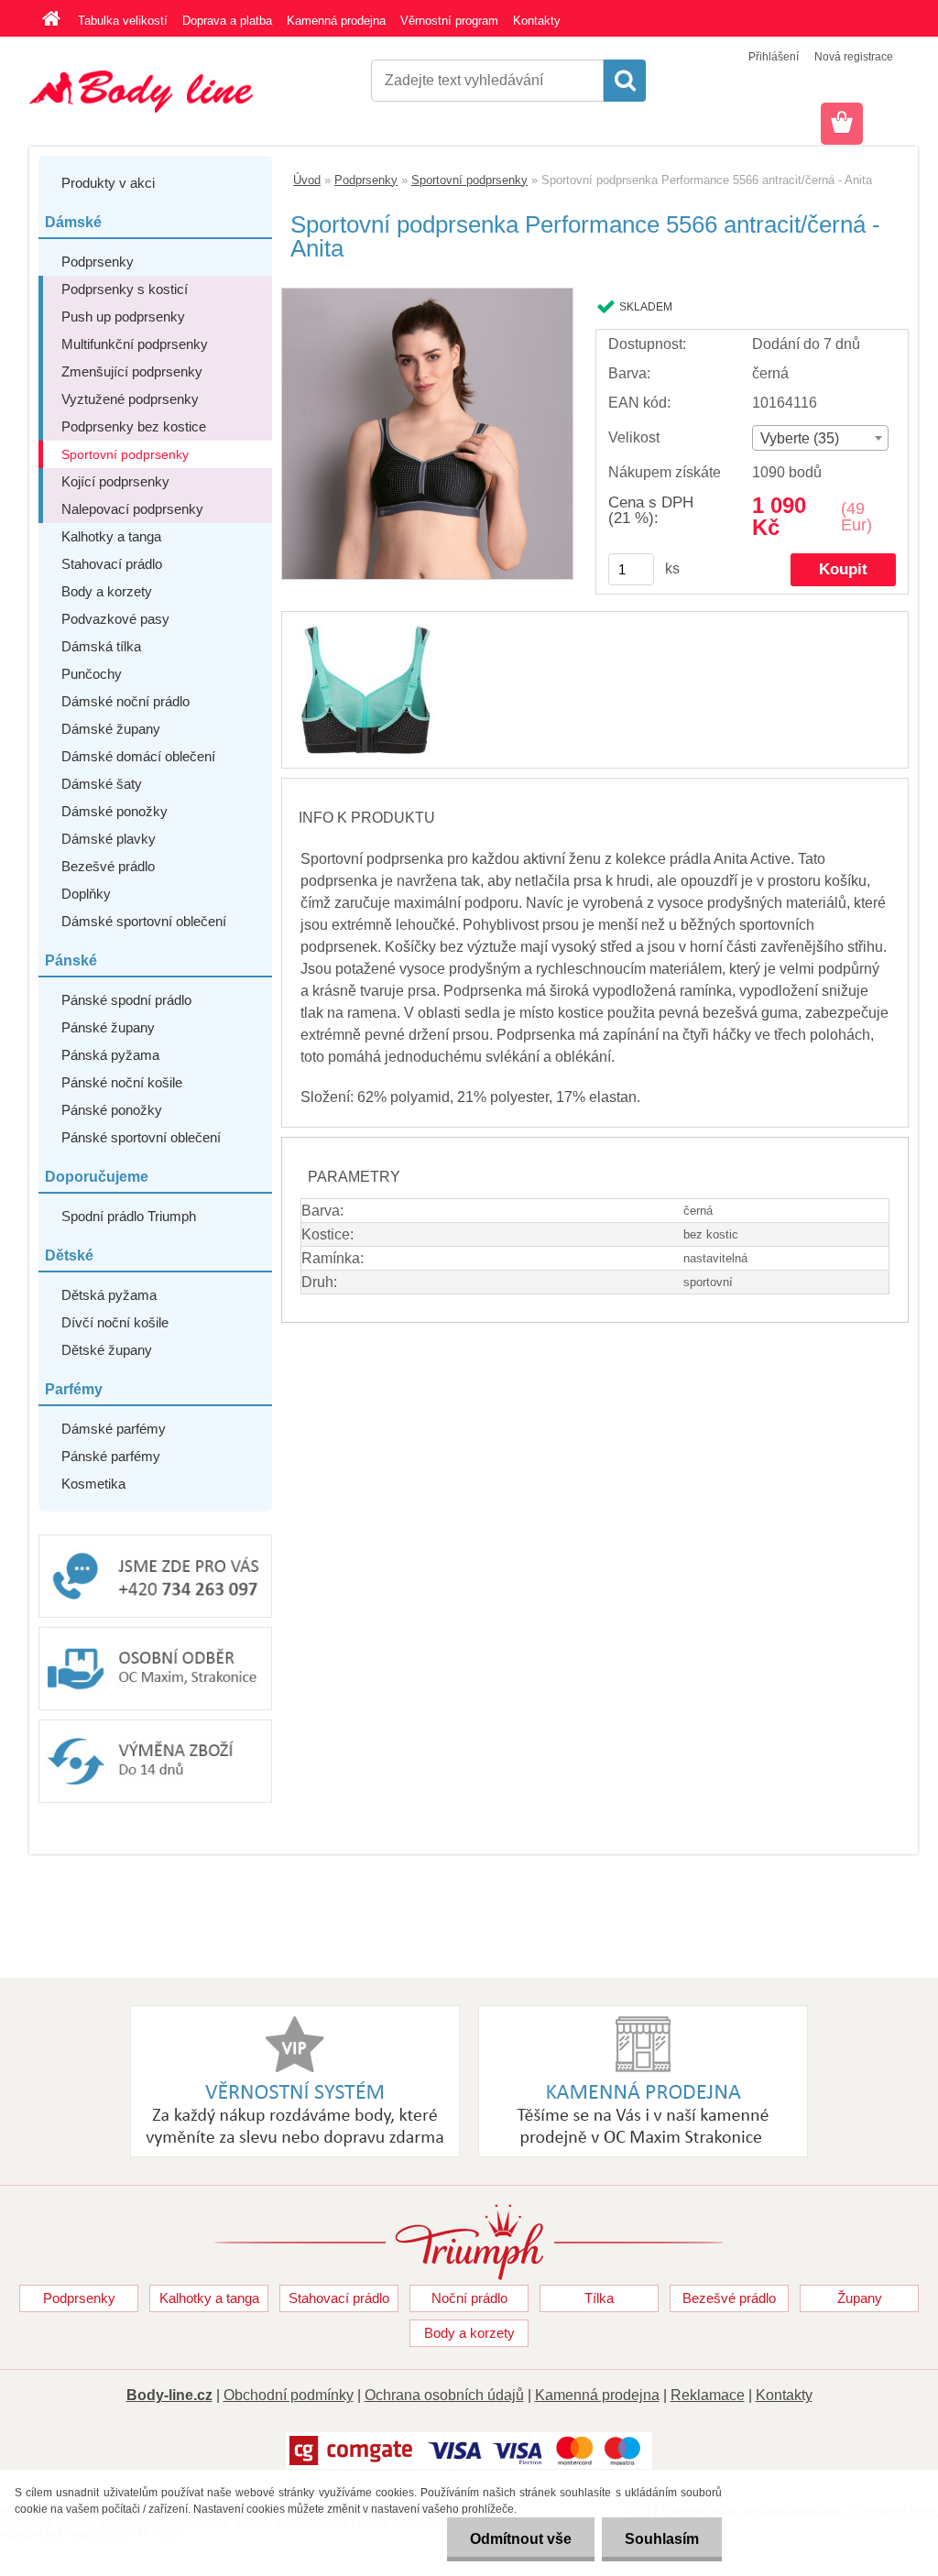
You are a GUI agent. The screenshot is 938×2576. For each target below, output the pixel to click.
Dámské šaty (102, 784)
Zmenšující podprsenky (132, 371)
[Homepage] (49, 21)
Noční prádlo (469, 2298)
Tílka (599, 2298)
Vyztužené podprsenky (130, 399)
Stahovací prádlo (112, 564)
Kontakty (537, 21)
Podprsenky (98, 262)
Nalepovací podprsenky (132, 509)
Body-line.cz (169, 2395)
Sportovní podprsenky (125, 454)
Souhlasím (662, 2539)
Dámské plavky (109, 839)
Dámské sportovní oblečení (144, 921)
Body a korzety (107, 591)
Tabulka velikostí (123, 21)
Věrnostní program (449, 21)
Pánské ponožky (112, 1110)
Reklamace (708, 2395)
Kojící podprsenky (115, 481)
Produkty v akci (108, 183)
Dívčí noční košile (115, 1322)
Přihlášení (774, 57)
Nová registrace (854, 57)
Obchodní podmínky (289, 2395)
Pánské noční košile (122, 1082)
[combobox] (820, 438)
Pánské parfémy (111, 1456)
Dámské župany (111, 729)
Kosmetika (93, 1484)
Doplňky (86, 894)
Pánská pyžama (110, 1055)
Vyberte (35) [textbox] (800, 438)
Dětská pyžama (109, 1295)
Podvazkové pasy (115, 619)
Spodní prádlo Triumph (129, 1216)
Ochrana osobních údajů (444, 2395)
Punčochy (92, 674)
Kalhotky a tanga (111, 536)
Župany (860, 2298)
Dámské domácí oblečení (138, 756)
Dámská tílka (101, 646)
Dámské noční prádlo (125, 701)
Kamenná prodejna (336, 21)
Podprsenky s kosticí (125, 289)
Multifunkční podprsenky (135, 344)
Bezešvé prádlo (108, 866)
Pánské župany (108, 1027)
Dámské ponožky (115, 811)
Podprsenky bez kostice (134, 426)
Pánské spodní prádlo (126, 1000)
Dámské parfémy (114, 1429)
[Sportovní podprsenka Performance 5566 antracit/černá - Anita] (427, 295)
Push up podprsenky (123, 317)
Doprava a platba (227, 21)
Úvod (307, 180)
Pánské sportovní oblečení (141, 1137)
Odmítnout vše (521, 2539)
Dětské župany (107, 1350)
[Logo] (155, 92)
